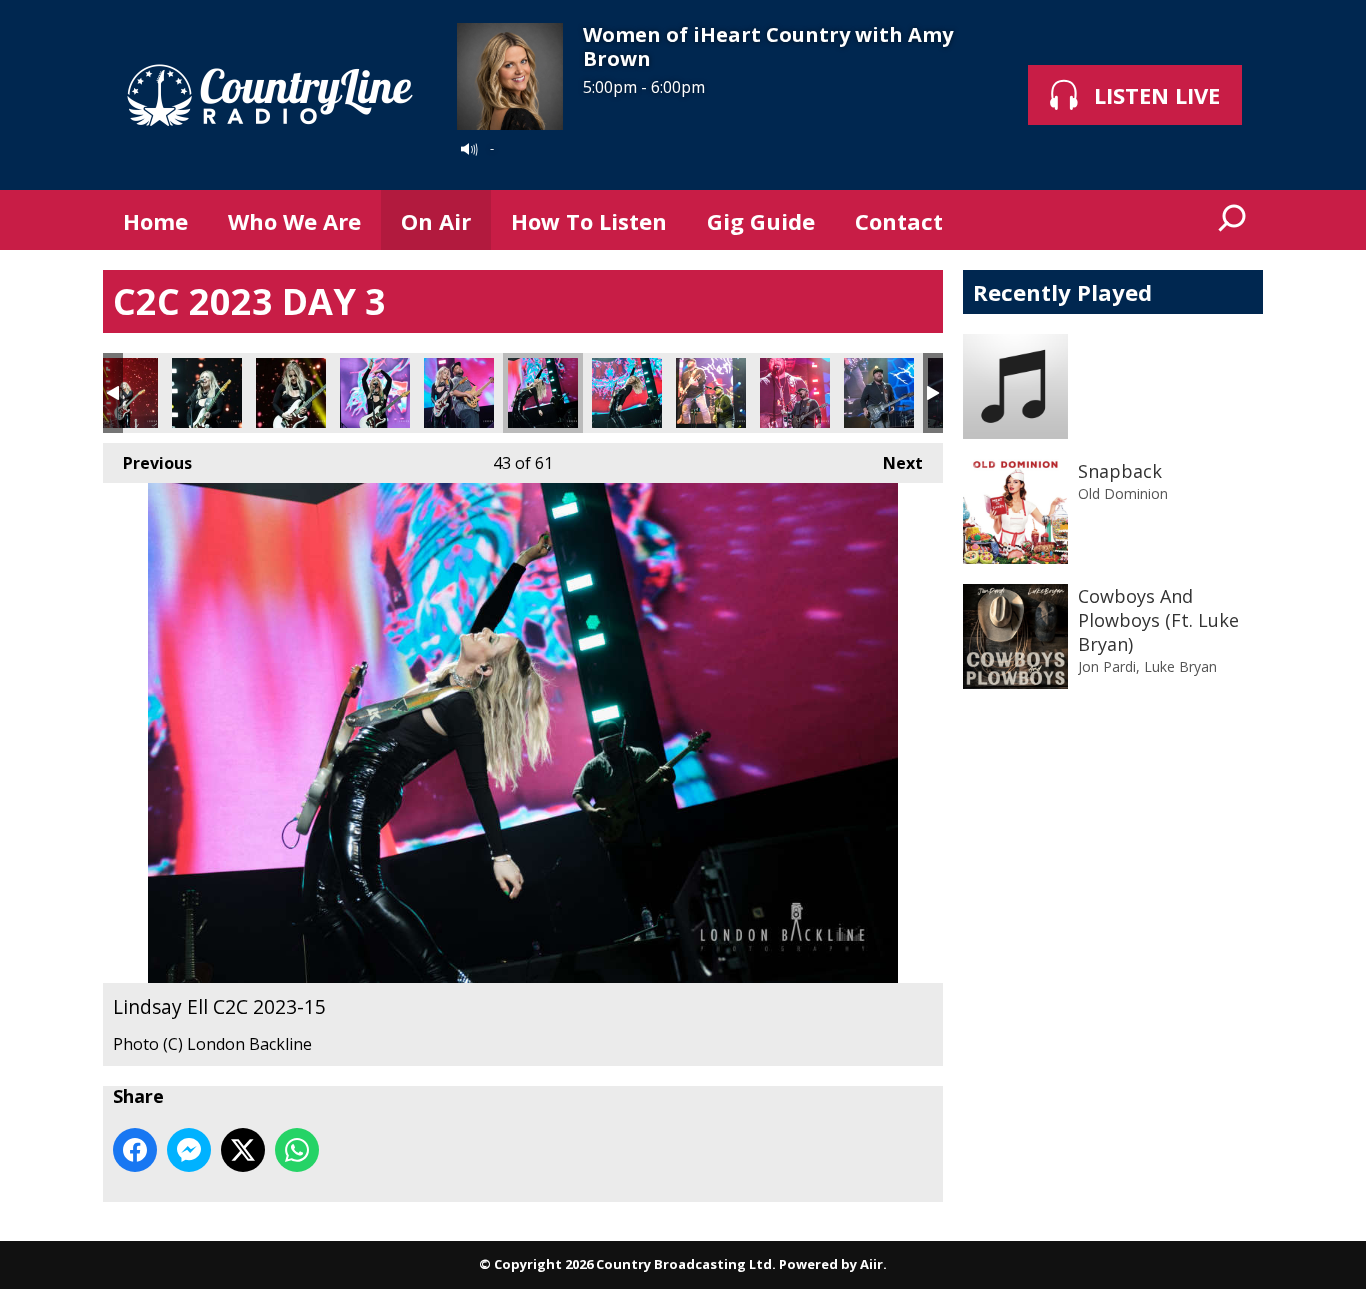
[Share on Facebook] (135, 1150)
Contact (899, 221)
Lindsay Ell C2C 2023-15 (543, 393)
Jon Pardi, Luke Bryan (1147, 666)
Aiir (871, 1264)
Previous (147, 463)
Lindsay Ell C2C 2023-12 (291, 393)
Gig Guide (761, 221)
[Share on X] (243, 1150)
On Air (436, 221)
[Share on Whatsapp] (297, 1150)
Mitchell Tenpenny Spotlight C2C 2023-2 (795, 393)
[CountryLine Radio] (270, 95)
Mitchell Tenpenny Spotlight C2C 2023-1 (711, 393)
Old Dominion (1123, 493)
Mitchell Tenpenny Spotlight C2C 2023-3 (879, 393)
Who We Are (294, 221)
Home (155, 221)
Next (893, 463)
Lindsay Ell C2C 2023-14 (459, 393)
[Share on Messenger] (189, 1150)
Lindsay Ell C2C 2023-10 (123, 393)
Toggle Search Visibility (1233, 220)
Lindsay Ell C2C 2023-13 (375, 393)
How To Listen (589, 221)
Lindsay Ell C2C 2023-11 (207, 393)
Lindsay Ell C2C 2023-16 (627, 393)
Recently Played (1062, 292)
